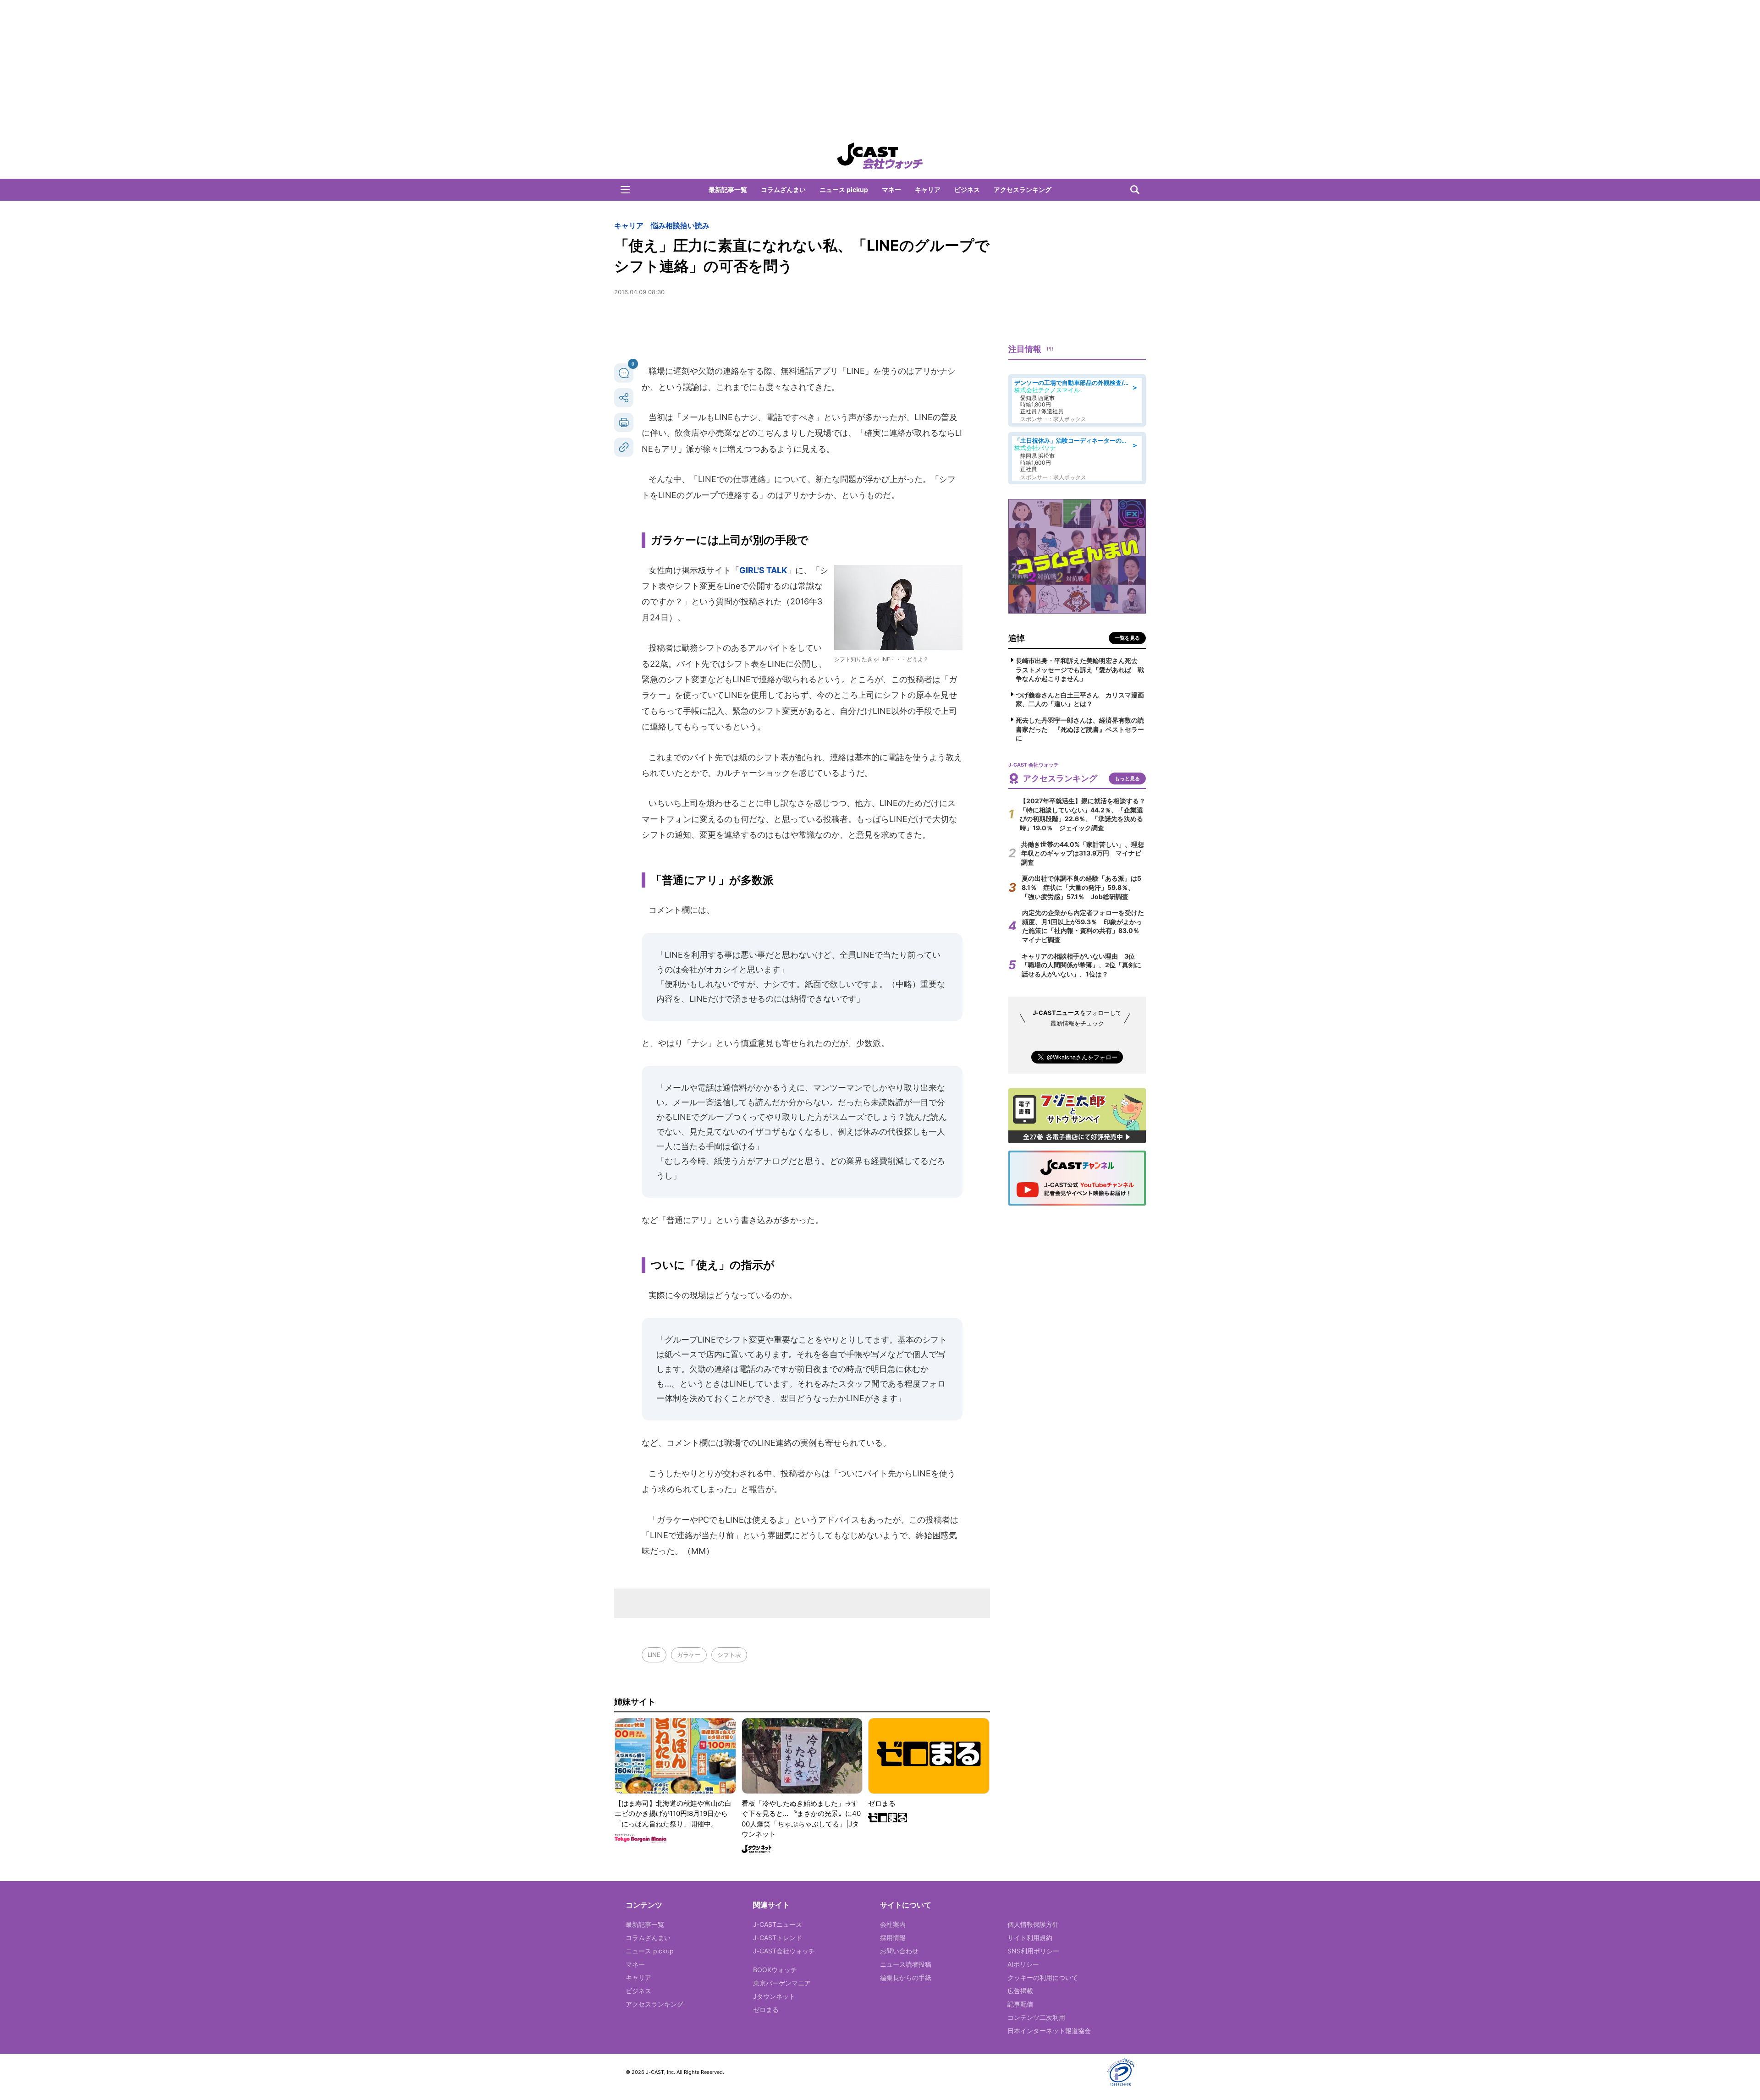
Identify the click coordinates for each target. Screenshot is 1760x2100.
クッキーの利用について (1043, 1977)
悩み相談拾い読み (680, 225)
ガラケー (689, 1655)
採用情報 (893, 1938)
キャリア (928, 189)
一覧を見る (1127, 638)
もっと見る (1127, 779)
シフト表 (729, 1655)
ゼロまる (766, 2010)
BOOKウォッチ (775, 1970)
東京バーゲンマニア (782, 1983)
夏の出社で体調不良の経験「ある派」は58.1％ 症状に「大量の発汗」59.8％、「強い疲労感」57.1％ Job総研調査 (1081, 887)
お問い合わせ (899, 1951)
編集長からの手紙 (906, 1977)
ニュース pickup (844, 189)
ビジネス (967, 189)
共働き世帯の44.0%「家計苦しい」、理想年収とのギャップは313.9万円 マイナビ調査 (1083, 853)
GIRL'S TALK (763, 570)
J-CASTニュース (778, 1924)
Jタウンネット (774, 1996)
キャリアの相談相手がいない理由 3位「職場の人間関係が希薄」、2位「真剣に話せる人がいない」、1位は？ (1081, 965)
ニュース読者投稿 (906, 1964)
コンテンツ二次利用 (1036, 2017)
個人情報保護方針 (1033, 1924)
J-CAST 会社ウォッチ (880, 156)
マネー (891, 189)
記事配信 (1020, 2004)
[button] (625, 190)
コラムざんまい (783, 189)
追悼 (1017, 638)
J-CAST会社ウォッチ (784, 1951)
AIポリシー (1023, 1964)
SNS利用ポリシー (1033, 1951)
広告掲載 (1020, 1991)
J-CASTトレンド (778, 1938)
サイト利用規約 (1030, 1938)
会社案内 (893, 1924)
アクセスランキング (1023, 189)
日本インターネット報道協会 (1049, 2031)
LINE (654, 1655)
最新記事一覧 (728, 189)
